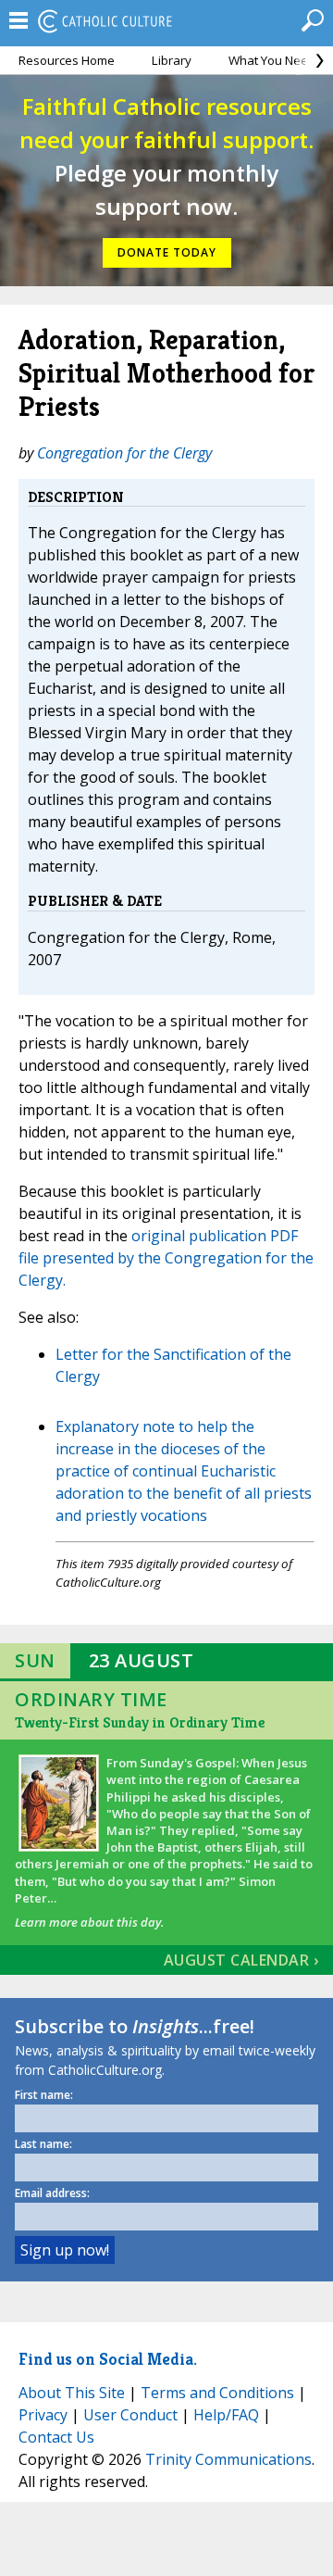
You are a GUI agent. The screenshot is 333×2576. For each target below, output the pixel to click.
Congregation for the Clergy (124, 453)
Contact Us (56, 2437)
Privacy (43, 2415)
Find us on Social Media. (108, 2359)
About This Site (72, 2393)
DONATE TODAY (167, 252)
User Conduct (130, 2415)
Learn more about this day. (89, 1922)
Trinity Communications (228, 2459)
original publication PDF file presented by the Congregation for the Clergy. (166, 1258)
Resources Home (67, 60)
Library (172, 60)
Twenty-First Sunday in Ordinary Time (140, 1722)
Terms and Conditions (217, 2393)
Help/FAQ (226, 2415)
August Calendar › (241, 1960)
